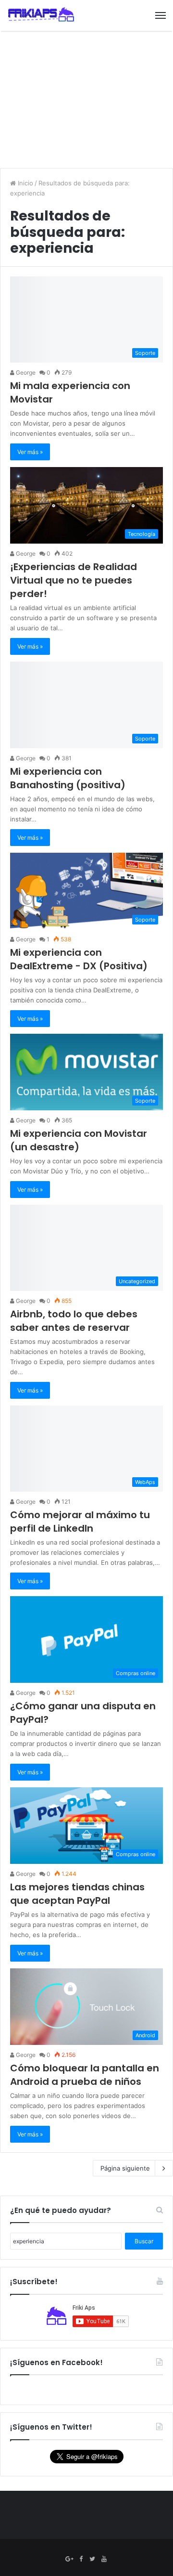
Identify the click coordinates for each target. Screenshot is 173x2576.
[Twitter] (92, 2559)
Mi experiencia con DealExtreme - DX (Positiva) (79, 959)
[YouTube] (104, 2559)
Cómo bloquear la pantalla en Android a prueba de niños (85, 2075)
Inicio (25, 183)
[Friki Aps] (41, 15)
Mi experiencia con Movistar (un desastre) (79, 1140)
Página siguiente (125, 2168)
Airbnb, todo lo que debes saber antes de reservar (74, 1321)
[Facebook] (81, 2559)
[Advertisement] (86, 101)
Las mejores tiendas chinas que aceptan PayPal (77, 1894)
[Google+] (69, 2559)
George (25, 372)
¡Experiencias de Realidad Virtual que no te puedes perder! (74, 580)
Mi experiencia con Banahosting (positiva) (68, 778)
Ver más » (30, 452)
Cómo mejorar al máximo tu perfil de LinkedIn (80, 1522)
